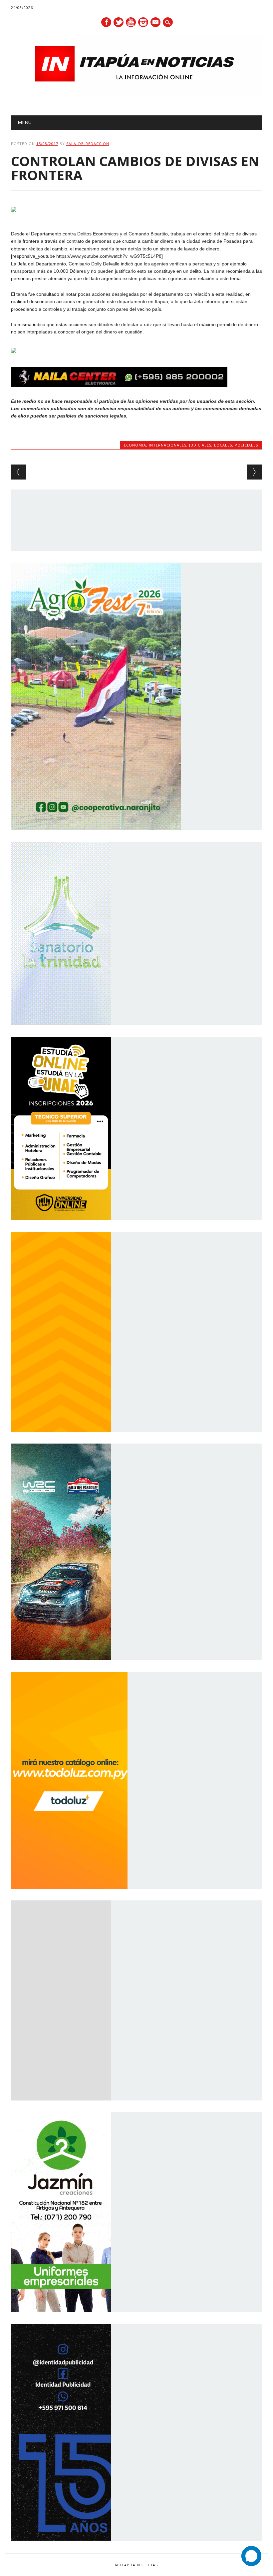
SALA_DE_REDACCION (88, 144)
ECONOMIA (135, 445)
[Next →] (255, 472)
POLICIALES (246, 445)
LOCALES (223, 445)
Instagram (143, 22)
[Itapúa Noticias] (136, 94)
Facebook (106, 22)
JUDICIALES (200, 445)
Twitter (119, 22)
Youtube (131, 22)
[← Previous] (18, 472)
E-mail (156, 23)
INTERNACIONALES (168, 445)
